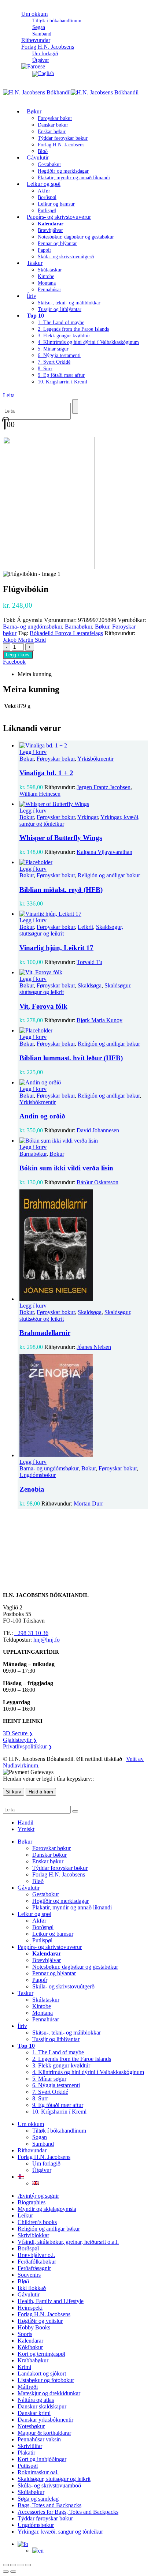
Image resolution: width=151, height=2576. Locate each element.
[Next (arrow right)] (13, 2572)
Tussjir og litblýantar (60, 309)
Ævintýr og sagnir (38, 2196)
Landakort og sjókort (42, 2373)
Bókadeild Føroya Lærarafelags (66, 633)
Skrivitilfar (30, 2446)
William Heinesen (40, 794)
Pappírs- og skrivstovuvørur (59, 217)
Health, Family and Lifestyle (51, 2301)
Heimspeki (30, 2308)
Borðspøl (47, 197)
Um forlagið (45, 54)
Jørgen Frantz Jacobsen (104, 787)
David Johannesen (98, 1130)
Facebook (14, 662)
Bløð (38, 1881)
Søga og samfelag (38, 2499)
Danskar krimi (34, 2413)
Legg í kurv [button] (33, 752)
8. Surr (45, 369)
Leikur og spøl (44, 184)
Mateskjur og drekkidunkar (49, 2393)
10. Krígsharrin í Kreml (62, 382)
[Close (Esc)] (28, 2565)
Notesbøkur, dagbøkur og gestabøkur (76, 237)
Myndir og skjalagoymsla (47, 2209)
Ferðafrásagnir (34, 2268)
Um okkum (34, 14)
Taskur (35, 263)
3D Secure (18, 1733)
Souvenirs (29, 2275)
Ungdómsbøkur (38, 1475)
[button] (9, 395)
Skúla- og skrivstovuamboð (49, 2485)
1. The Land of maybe (61, 323)
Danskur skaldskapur (42, 2406)
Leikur (25, 2215)
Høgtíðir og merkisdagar (63, 171)
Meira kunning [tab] (35, 674)
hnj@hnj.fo (47, 1640)
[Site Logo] (71, 92)
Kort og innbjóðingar (42, 2459)
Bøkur (34, 111)
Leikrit (85, 927)
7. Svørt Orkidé (54, 362)
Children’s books (37, 2222)
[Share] (21, 2565)
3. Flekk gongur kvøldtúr (64, 336)
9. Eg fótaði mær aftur (61, 375)
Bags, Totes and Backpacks (49, 2505)
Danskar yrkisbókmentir (45, 2420)
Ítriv (32, 296)
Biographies (32, 2202)
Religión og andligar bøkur (109, 875)
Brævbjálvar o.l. (36, 2255)
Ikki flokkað (32, 2288)
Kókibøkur (30, 2347)
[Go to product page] (83, 746)
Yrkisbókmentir (95, 759)
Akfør (44, 191)
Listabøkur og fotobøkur (46, 2380)
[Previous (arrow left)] (6, 2572)
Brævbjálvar (50, 230)
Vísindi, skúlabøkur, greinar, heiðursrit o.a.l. (68, 2242)
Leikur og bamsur (56, 204)
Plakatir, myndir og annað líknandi (74, 178)
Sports (25, 2334)
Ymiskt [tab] (26, 1829)
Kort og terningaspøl (41, 2354)
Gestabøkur (49, 164)
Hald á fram (41, 1792)
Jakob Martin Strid (24, 640)
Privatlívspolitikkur (27, 1746)
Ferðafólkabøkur (37, 2262)
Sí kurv (14, 1792)
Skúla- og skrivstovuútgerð (66, 257)
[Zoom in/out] (6, 2565)
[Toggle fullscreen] (13, 2565)
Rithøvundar (32, 2150)
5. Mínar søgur (53, 349)
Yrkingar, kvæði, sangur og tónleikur (60, 2532)
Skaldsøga (90, 985)
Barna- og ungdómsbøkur (32, 627)
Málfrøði (28, 2387)
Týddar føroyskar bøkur (63, 138)
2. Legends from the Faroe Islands (73, 329)
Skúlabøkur (31, 2492)
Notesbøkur (31, 2426)
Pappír (45, 250)
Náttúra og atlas (36, 2400)
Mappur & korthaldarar (44, 2433)
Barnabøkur (78, 627)
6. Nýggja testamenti (59, 355)
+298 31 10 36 (31, 1633)
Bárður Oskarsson (97, 1182)
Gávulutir (38, 158)
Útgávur (42, 2170)
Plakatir (26, 2453)
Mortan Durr (88, 1503)
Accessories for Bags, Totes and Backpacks (68, 2512)
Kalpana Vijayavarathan (104, 852)
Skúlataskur (50, 270)
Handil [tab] (25, 1823)
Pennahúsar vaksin (39, 2439)
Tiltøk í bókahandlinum (57, 21)
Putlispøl (42, 1940)
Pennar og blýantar (57, 243)
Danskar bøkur (53, 125)
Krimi (24, 2367)
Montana (47, 283)
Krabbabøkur (33, 2360)
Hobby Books (34, 2327)
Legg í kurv (18, 655)
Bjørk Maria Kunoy (100, 1020)
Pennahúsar (49, 290)
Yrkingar (88, 817)
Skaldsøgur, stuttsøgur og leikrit (54, 2479)
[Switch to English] (43, 73)
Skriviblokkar (33, 2235)
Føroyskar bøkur (55, 118)
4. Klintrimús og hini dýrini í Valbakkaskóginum (88, 342)
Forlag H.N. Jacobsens (48, 47)
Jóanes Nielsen (94, 1347)
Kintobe (46, 276)
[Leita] (75, 406)
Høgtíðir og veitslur (40, 2321)
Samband (43, 2144)
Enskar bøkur (52, 132)
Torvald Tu (89, 962)
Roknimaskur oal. (38, 2472)
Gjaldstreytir (20, 1740)
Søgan (39, 27)
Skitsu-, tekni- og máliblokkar (69, 303)
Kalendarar (30, 2341)
